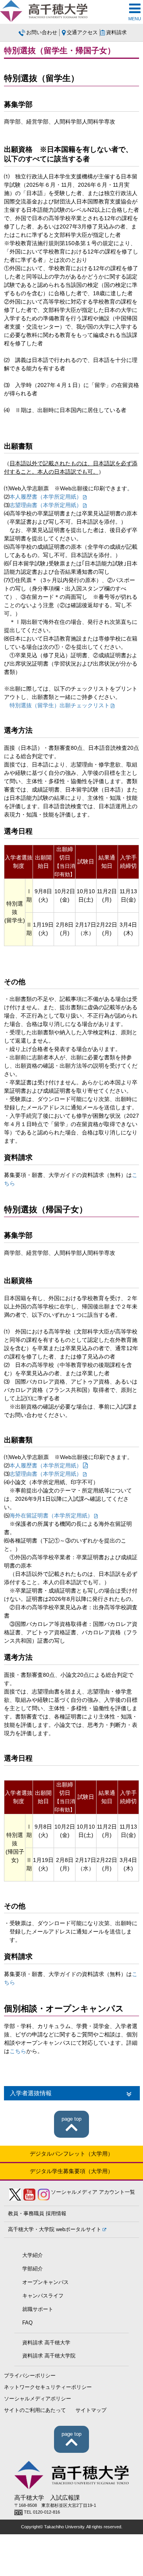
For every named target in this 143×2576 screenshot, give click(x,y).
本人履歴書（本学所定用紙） (46, 497)
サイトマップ (91, 2410)
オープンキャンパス (45, 2282)
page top (71, 2119)
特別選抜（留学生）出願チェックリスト (60, 705)
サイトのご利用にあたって (35, 2410)
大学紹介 (33, 2255)
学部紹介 (33, 2269)
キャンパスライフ (43, 2296)
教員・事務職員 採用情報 (37, 2214)
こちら (18, 2051)
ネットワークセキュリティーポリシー (48, 2387)
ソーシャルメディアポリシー (38, 2399)
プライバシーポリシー (30, 2376)
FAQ (27, 2323)
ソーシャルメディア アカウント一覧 (93, 2192)
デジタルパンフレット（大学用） (71, 2154)
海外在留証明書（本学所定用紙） (51, 1515)
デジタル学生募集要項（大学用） (71, 2171)
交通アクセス (82, 33)
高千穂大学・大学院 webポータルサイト (55, 2230)
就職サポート (38, 2309)
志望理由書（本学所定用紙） (46, 505)
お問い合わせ (42, 33)
